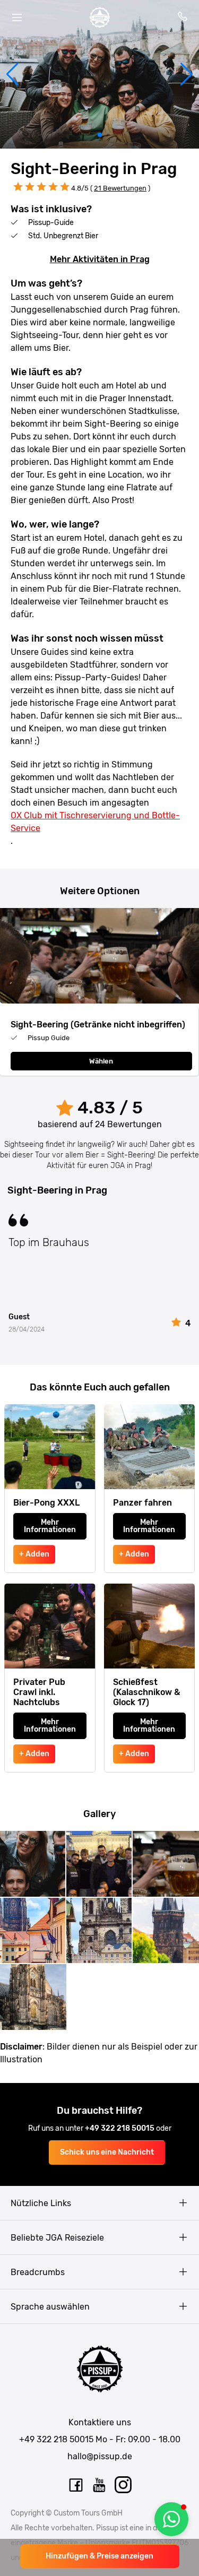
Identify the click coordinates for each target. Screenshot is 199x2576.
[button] (12, 74)
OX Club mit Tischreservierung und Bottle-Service (95, 822)
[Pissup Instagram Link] (124, 2485)
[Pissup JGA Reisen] (100, 18)
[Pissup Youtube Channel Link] (100, 2485)
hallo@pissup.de (100, 2456)
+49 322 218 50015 (120, 2128)
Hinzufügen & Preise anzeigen (99, 2556)
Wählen (101, 1061)
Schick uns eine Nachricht (107, 2152)
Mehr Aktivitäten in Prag (100, 259)
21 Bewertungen (120, 188)
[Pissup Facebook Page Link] (76, 2485)
